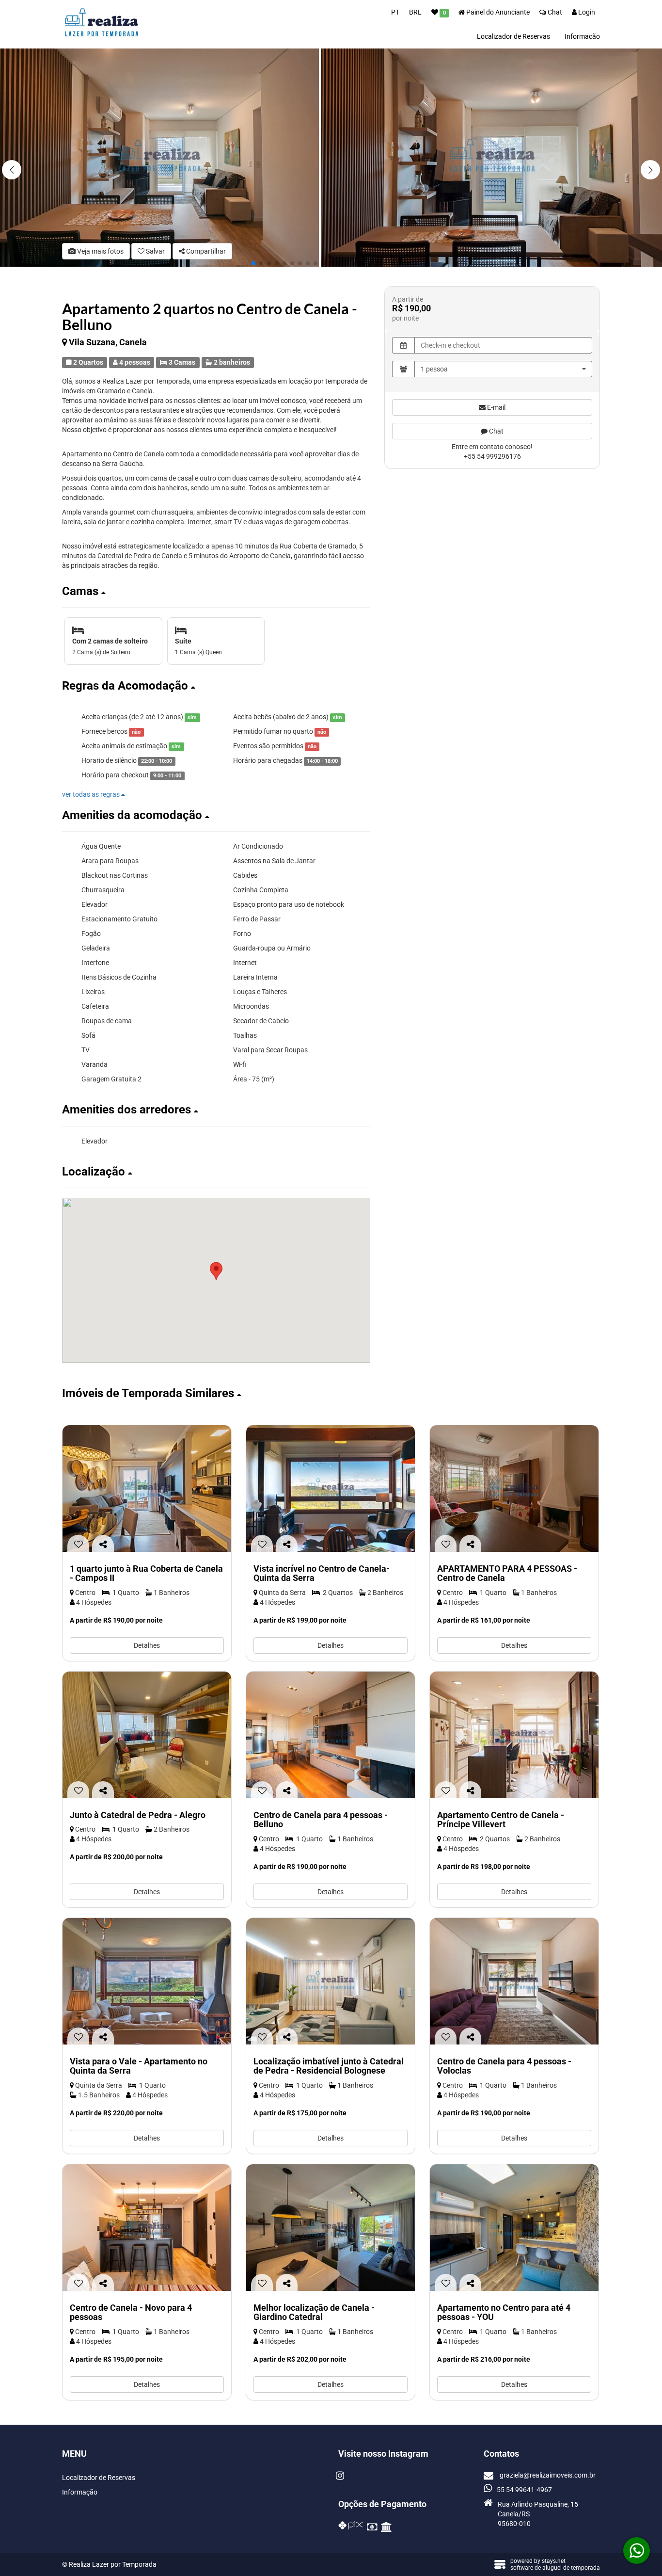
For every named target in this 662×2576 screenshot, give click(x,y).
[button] (650, 170)
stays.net (554, 2561)
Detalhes (147, 1645)
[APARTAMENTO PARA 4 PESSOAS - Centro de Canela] (514, 1489)
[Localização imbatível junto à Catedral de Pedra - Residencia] (331, 1981)
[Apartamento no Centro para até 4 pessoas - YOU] (514, 2228)
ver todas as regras (92, 794)
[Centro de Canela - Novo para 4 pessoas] (147, 2228)
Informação (582, 36)
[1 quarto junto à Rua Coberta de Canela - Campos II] (147, 1489)
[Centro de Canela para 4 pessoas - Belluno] (331, 1735)
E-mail (496, 407)
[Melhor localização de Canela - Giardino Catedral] (331, 2228)
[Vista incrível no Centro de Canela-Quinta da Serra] (331, 1489)
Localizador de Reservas (513, 36)
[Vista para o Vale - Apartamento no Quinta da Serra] (147, 1981)
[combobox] (503, 369)
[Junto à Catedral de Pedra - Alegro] (147, 1735)
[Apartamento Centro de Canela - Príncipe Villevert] (514, 1735)
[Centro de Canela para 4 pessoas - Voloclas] (514, 1981)
